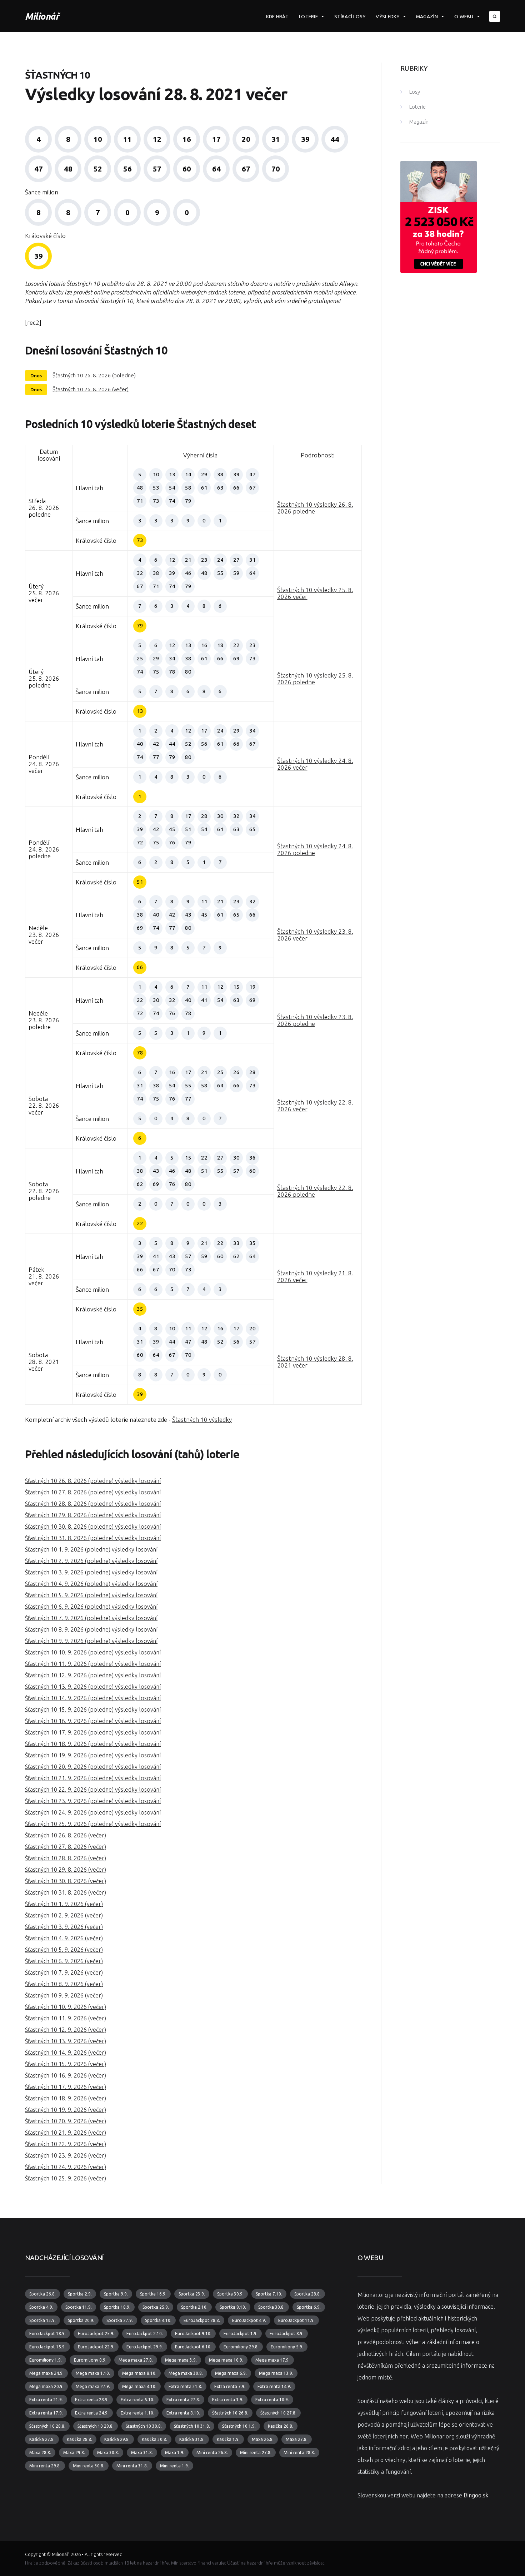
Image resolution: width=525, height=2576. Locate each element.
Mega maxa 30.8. (186, 2373)
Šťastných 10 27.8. (278, 2413)
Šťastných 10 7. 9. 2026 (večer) (64, 1972)
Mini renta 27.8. (256, 2453)
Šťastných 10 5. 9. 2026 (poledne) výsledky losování (91, 1595)
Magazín (427, 16)
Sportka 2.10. (194, 2307)
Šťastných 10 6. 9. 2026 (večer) (64, 1961)
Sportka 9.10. (233, 2307)
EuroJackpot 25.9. (96, 2334)
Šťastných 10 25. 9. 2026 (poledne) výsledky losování (93, 1824)
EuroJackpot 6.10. (193, 2347)
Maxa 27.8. (297, 2439)
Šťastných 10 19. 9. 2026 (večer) (66, 2110)
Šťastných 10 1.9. (239, 2426)
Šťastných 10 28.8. (47, 2426)
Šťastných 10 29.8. (96, 2426)
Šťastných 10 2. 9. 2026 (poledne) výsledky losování (91, 1561)
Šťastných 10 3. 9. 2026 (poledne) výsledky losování (91, 1572)
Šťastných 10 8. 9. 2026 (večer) (64, 1984)
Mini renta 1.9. (174, 2466)
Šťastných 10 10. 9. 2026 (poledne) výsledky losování (93, 1652)
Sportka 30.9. (230, 2294)
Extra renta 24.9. (92, 2413)
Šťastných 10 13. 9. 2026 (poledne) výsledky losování (93, 1687)
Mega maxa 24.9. (46, 2373)
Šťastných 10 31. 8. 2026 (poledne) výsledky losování (93, 1538)
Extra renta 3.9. (228, 2400)
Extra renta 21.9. (46, 2400)
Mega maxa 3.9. (181, 2360)
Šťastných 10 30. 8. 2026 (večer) (66, 1881)
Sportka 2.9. (80, 2294)
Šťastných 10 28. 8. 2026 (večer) (66, 1858)
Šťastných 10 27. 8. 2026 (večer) (66, 1847)
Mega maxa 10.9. (226, 2360)
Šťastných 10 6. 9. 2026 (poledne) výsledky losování (91, 1607)
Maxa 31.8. (142, 2453)
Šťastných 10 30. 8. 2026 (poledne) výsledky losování (93, 1527)
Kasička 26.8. (281, 2426)
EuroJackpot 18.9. (47, 2334)
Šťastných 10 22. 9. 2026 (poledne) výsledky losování (93, 1790)
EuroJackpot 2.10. (145, 2334)
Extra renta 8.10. (183, 2413)
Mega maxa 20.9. (46, 2386)
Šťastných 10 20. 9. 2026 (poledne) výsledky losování (93, 1767)
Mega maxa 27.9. (93, 2386)
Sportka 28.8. (307, 2294)
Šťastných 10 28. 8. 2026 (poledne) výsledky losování (93, 1504)
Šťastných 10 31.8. (192, 2426)
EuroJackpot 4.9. (249, 2320)
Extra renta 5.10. (137, 2400)
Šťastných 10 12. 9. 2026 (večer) (66, 2030)
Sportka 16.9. (153, 2294)
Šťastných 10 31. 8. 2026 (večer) (66, 1892)
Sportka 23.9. (192, 2294)
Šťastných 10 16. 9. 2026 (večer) (66, 2075)
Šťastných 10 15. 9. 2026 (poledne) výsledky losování (93, 1709)
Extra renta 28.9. (92, 2400)
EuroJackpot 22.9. (96, 2347)
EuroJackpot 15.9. (47, 2347)
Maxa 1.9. (175, 2453)
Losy (415, 92)
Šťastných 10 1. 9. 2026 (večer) (64, 1904)
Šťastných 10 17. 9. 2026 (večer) (66, 2087)
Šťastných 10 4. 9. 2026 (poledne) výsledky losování (91, 1584)
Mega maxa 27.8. (136, 2360)
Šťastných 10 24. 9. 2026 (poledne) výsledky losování (93, 1812)
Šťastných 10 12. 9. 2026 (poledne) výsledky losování (93, 1675)
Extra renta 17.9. (46, 2413)
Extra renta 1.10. (137, 2413)
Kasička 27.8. (42, 2439)
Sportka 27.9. (120, 2320)
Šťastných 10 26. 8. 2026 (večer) (91, 389)
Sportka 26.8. (42, 2294)
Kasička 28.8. (79, 2439)
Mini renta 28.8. (299, 2453)
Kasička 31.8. (192, 2439)
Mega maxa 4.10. (139, 2386)
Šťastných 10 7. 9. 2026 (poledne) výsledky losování (91, 1618)
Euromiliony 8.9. (90, 2360)
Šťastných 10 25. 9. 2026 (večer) (66, 2178)
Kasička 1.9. (228, 2439)
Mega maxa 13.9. (276, 2373)
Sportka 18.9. (117, 2307)
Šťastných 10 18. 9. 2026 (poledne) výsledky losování (93, 1744)
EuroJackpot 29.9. (145, 2347)
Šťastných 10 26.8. (230, 2413)
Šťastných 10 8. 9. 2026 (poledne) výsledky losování (91, 1629)
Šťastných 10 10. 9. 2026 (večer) (66, 2007)
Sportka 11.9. (79, 2307)
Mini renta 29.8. (45, 2466)
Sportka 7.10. (269, 2294)
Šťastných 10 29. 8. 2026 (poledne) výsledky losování (93, 1515)
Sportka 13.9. (42, 2320)
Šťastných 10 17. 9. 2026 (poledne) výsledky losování (93, 1732)
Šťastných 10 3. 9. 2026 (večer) (64, 1927)
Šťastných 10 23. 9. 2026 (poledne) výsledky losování (93, 1801)
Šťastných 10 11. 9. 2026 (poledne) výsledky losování (93, 1664)
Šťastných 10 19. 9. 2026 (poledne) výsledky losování (93, 1755)
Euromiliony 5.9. (287, 2347)
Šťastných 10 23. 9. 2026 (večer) (66, 2155)
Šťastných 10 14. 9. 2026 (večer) (66, 2053)
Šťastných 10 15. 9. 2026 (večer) (66, 2064)
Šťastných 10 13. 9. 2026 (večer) (66, 2041)
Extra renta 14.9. (274, 2386)
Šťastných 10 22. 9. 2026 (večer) (66, 2144)
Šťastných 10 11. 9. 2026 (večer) (66, 2018)
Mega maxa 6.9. (231, 2373)
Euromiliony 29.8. (241, 2347)
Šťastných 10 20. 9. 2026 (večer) (66, 2121)
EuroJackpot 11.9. (296, 2320)
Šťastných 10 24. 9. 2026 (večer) (66, 2167)
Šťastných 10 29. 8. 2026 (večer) (66, 1870)
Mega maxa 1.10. (93, 2373)
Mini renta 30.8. (89, 2466)
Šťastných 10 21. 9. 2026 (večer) (66, 2133)
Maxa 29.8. (74, 2453)
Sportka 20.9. (81, 2320)
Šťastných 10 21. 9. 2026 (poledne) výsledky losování (93, 1778)
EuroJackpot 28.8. (202, 2320)
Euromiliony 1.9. (46, 2360)
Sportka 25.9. (156, 2307)
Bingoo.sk (476, 2495)
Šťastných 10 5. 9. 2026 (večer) (64, 1950)
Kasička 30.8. (154, 2439)
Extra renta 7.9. (230, 2386)
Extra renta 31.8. (185, 2386)
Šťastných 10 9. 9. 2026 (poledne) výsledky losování (91, 1641)
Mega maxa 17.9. (272, 2360)
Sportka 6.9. (309, 2307)
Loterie (308, 16)
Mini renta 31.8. (132, 2466)
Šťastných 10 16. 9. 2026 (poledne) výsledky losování (93, 1721)
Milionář (42, 16)
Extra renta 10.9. (272, 2400)
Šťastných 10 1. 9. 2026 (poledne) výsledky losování (91, 1549)
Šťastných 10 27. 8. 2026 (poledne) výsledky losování (93, 1492)
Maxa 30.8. (108, 2453)
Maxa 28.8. (40, 2453)
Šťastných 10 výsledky (202, 1419)
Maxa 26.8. (263, 2439)
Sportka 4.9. (41, 2307)
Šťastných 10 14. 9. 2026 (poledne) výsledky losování (93, 1698)
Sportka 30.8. (271, 2307)
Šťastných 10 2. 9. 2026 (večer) (64, 1915)
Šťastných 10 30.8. (144, 2426)
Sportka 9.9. (116, 2294)
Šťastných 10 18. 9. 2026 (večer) (66, 2098)
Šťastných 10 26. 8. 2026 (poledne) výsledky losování (93, 1481)
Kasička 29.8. (117, 2439)
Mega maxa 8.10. (139, 2373)
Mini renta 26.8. (212, 2453)
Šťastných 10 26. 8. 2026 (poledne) (94, 375)
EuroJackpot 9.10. (193, 2334)
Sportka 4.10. (158, 2320)
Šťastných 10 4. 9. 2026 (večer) (64, 1938)
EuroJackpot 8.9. (287, 2334)
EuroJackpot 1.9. (241, 2334)
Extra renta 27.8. (183, 2400)
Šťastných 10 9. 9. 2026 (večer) (64, 1995)
